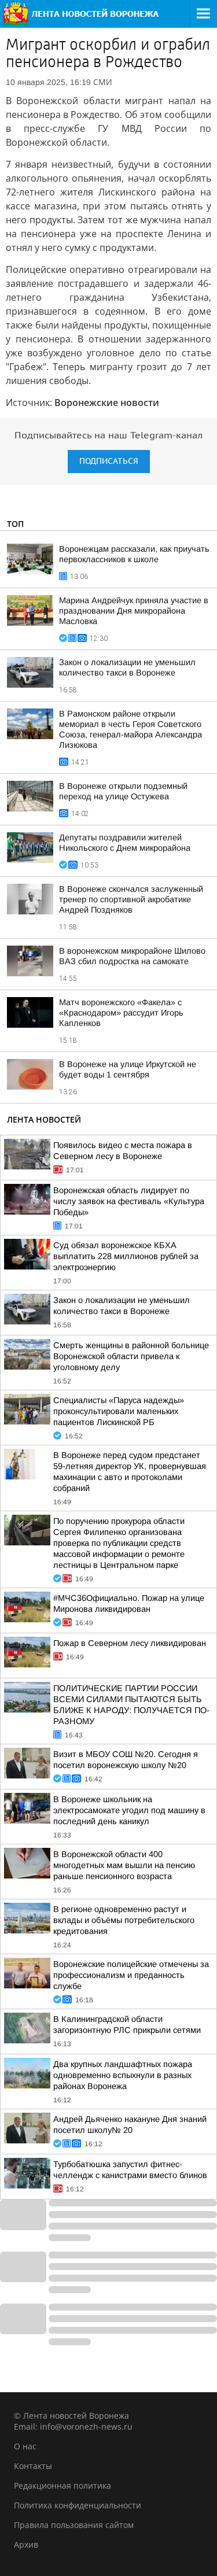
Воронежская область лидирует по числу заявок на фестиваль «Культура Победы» (129, 1201)
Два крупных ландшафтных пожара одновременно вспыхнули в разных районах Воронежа (123, 2075)
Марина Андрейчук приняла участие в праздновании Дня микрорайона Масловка (134, 611)
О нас (25, 2446)
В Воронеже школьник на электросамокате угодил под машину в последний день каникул (129, 1810)
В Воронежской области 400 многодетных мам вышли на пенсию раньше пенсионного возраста (124, 1865)
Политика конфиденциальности (78, 2505)
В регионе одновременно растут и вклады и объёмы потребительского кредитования (124, 1920)
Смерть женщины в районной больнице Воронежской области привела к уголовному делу (131, 1356)
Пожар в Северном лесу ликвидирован (130, 1643)
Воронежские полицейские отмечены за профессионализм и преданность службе (131, 1975)
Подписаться (109, 461)
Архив (26, 2544)
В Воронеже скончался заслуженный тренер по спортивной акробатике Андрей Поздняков (131, 899)
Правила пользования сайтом (74, 2525)
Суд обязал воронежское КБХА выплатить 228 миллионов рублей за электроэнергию (126, 1256)
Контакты (33, 2466)
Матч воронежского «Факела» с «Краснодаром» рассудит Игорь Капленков (121, 1013)
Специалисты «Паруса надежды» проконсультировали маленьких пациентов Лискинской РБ (119, 1411)
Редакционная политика (62, 2485)
